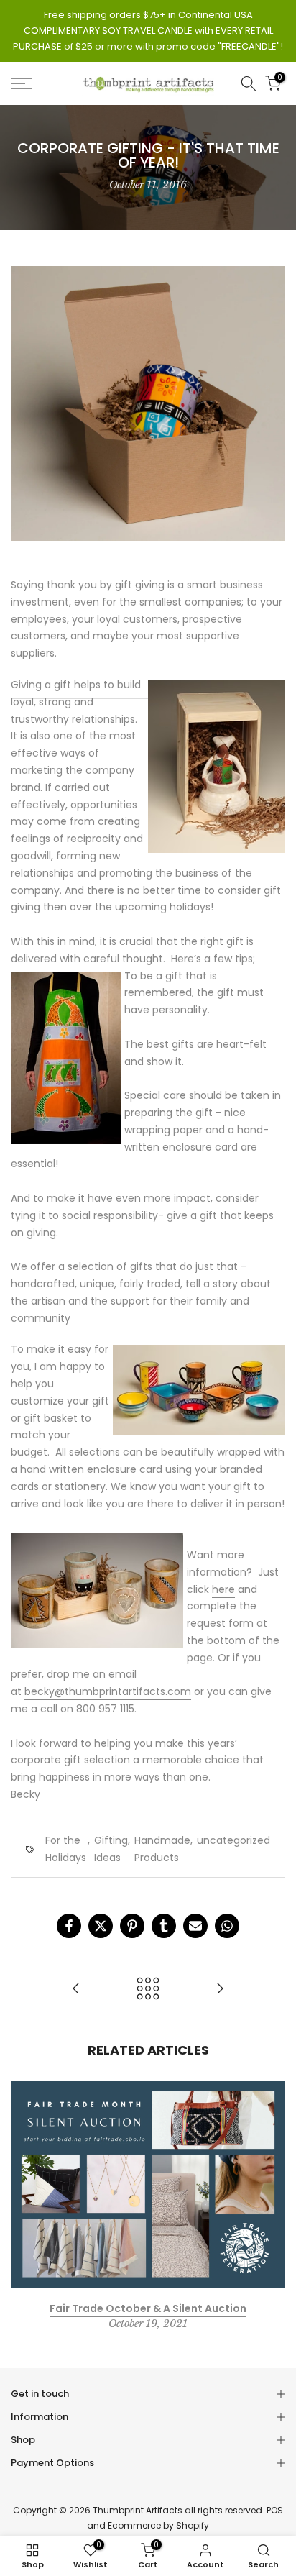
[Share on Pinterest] (132, 1926)
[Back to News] (148, 1990)
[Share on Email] (195, 1926)
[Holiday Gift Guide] (220, 1990)
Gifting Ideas (111, 1849)
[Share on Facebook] (69, 1926)
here (223, 1589)
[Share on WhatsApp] (227, 1926)
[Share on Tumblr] (164, 1926)
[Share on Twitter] (101, 1926)
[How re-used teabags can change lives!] (76, 1990)
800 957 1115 (105, 1709)
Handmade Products (162, 1849)
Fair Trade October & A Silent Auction (148, 2308)
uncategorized (233, 1840)
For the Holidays (66, 1849)
